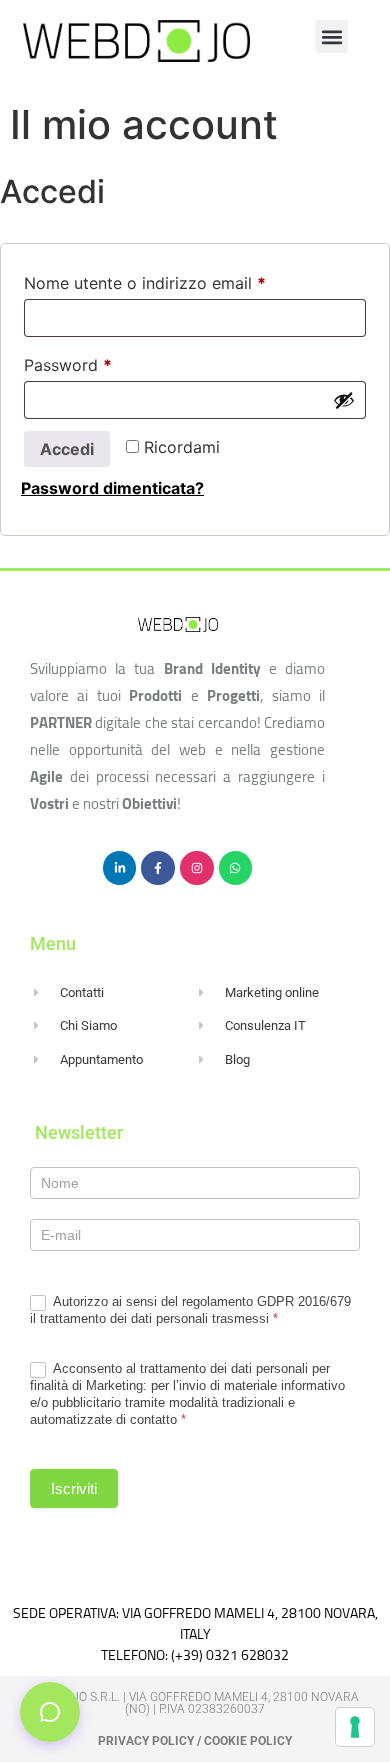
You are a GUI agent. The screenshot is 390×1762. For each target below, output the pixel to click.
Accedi (67, 449)
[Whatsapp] (236, 868)
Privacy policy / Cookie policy (195, 1741)
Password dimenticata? (112, 488)
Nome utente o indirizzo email (179, 280)
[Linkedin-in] (120, 868)
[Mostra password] (344, 400)
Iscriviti (74, 1488)
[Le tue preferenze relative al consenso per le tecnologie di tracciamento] (355, 1727)
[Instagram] (197, 868)
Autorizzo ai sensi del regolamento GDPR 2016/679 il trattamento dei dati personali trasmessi (190, 1310)
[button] (331, 36)
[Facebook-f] (158, 868)
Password (102, 362)
